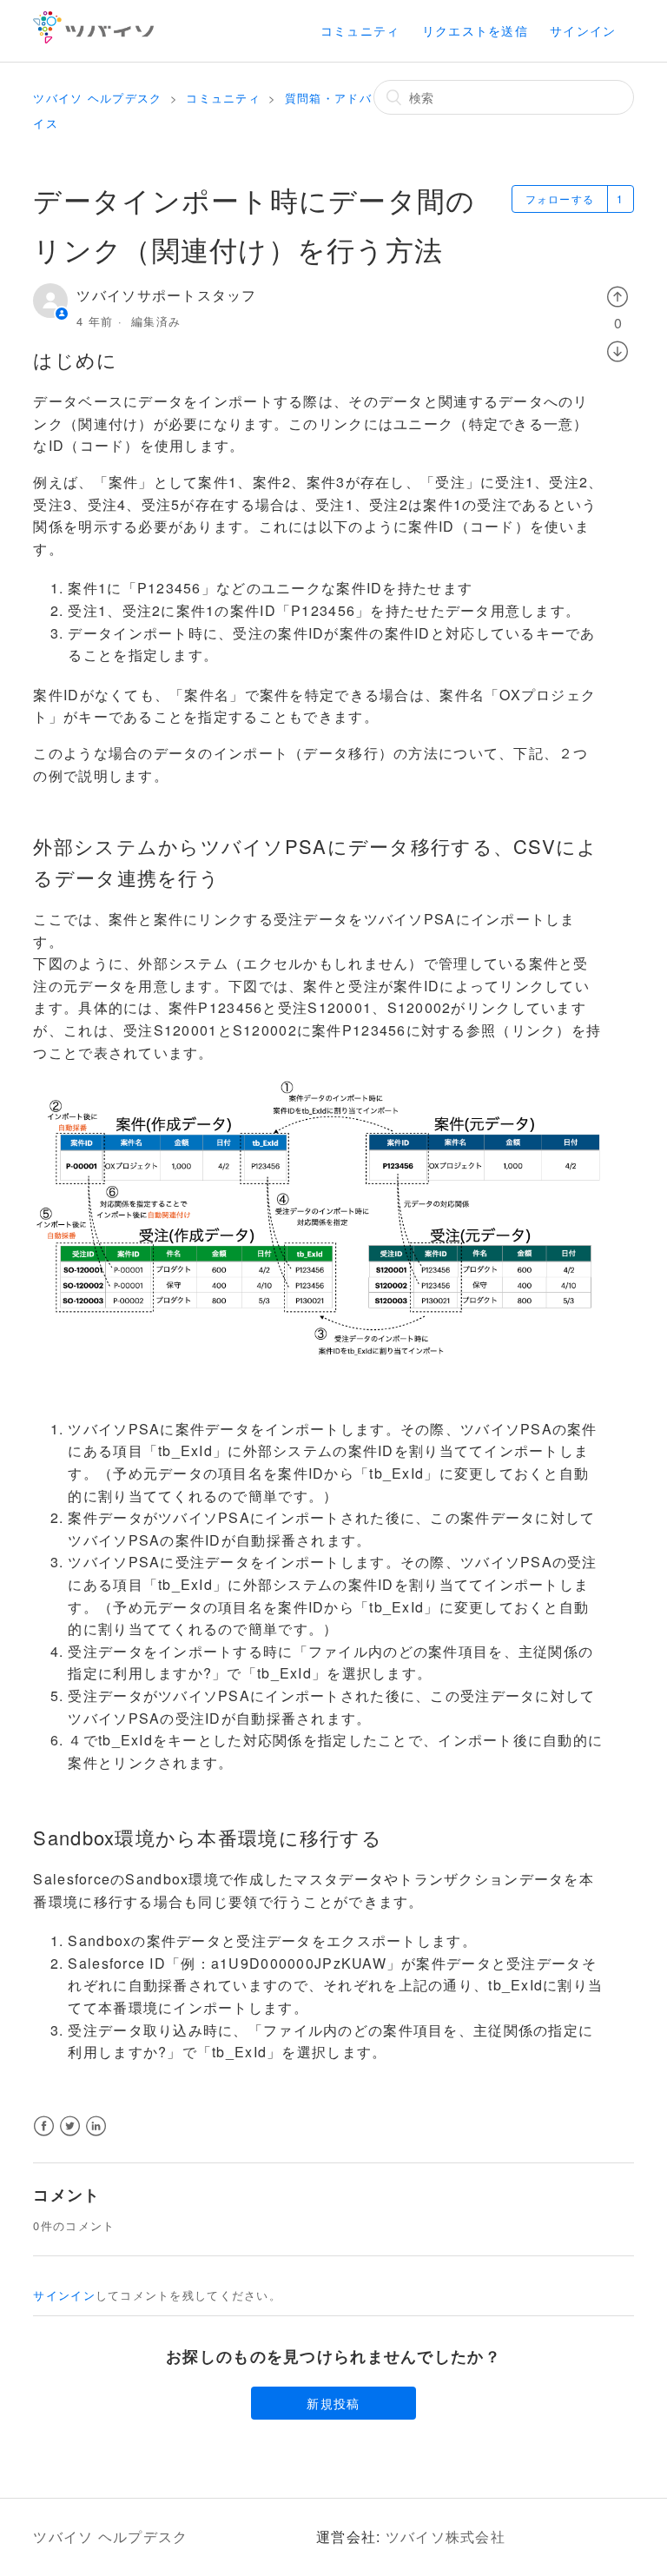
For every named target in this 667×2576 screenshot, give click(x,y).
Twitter (71, 2137)
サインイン (64, 2295)
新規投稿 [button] (333, 2403)
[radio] (618, 295)
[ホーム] (93, 38)
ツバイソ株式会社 (446, 2536)
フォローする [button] (560, 199)
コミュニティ (360, 30)
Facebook (44, 2137)
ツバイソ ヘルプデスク (97, 98)
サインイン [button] (583, 30)
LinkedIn (97, 2137)
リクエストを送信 (475, 30)
